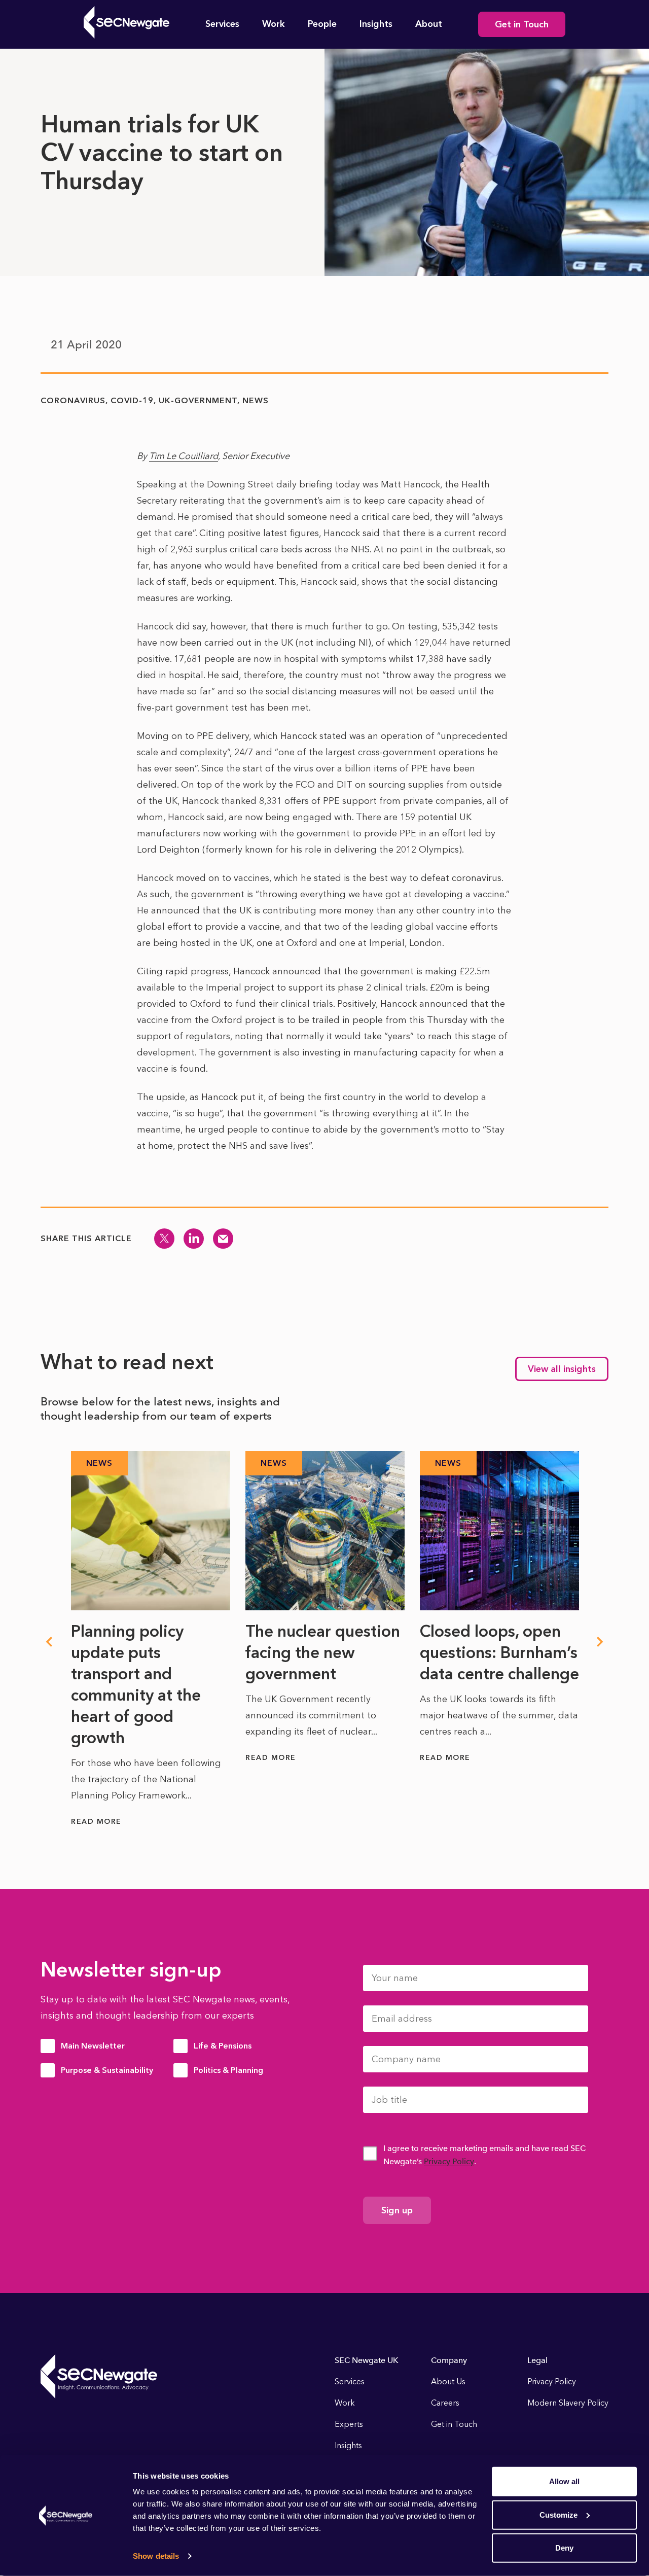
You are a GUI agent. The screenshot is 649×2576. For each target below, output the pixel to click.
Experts (349, 2424)
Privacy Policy (449, 2161)
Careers (445, 2403)
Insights (376, 24)
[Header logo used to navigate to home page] (127, 22)
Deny (564, 2548)
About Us (448, 2381)
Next (600, 1642)
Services (222, 24)
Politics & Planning (228, 2070)
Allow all (564, 2481)
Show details (156, 2556)
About (429, 24)
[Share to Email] (223, 1239)
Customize (558, 2514)
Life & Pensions (223, 2046)
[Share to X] (164, 1239)
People (322, 24)
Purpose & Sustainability (107, 2070)
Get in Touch (522, 24)
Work (274, 24)
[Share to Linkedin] (194, 1239)
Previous (49, 1642)
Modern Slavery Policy (568, 2403)
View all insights (562, 1369)
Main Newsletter (93, 2046)
